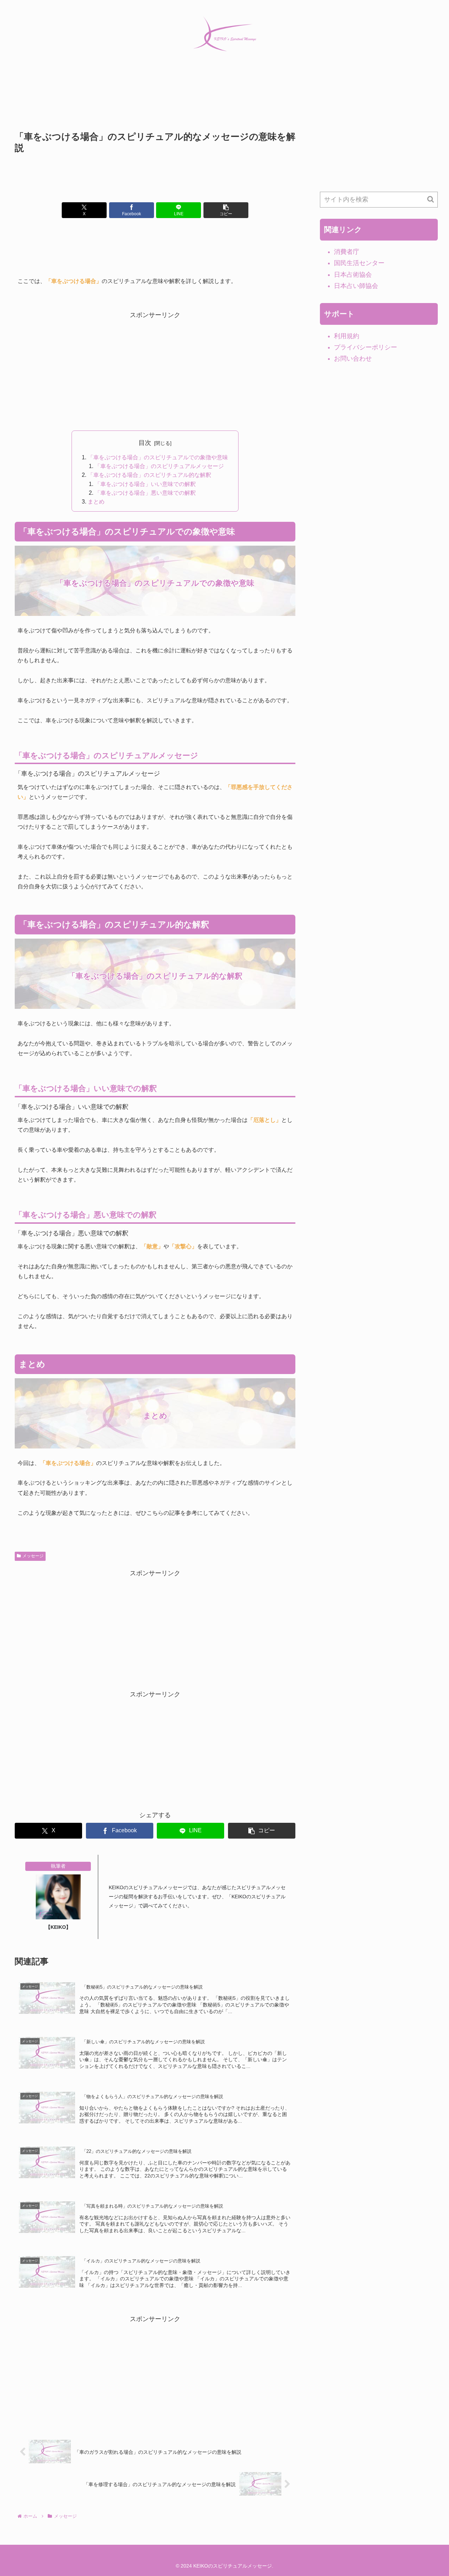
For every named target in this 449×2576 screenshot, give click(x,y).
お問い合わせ (353, 359)
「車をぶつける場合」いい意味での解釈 (145, 484)
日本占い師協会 (356, 286)
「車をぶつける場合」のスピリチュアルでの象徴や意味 (158, 457)
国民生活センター (359, 263)
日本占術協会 (353, 275)
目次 (145, 443)
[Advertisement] (155, 104)
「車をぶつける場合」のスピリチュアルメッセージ (159, 466)
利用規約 (347, 336)
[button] (226, 210)
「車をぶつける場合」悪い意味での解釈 (145, 493)
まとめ (96, 501)
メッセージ (33, 1556)
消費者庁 (347, 252)
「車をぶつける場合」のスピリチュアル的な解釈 (149, 475)
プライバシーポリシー (366, 347)
